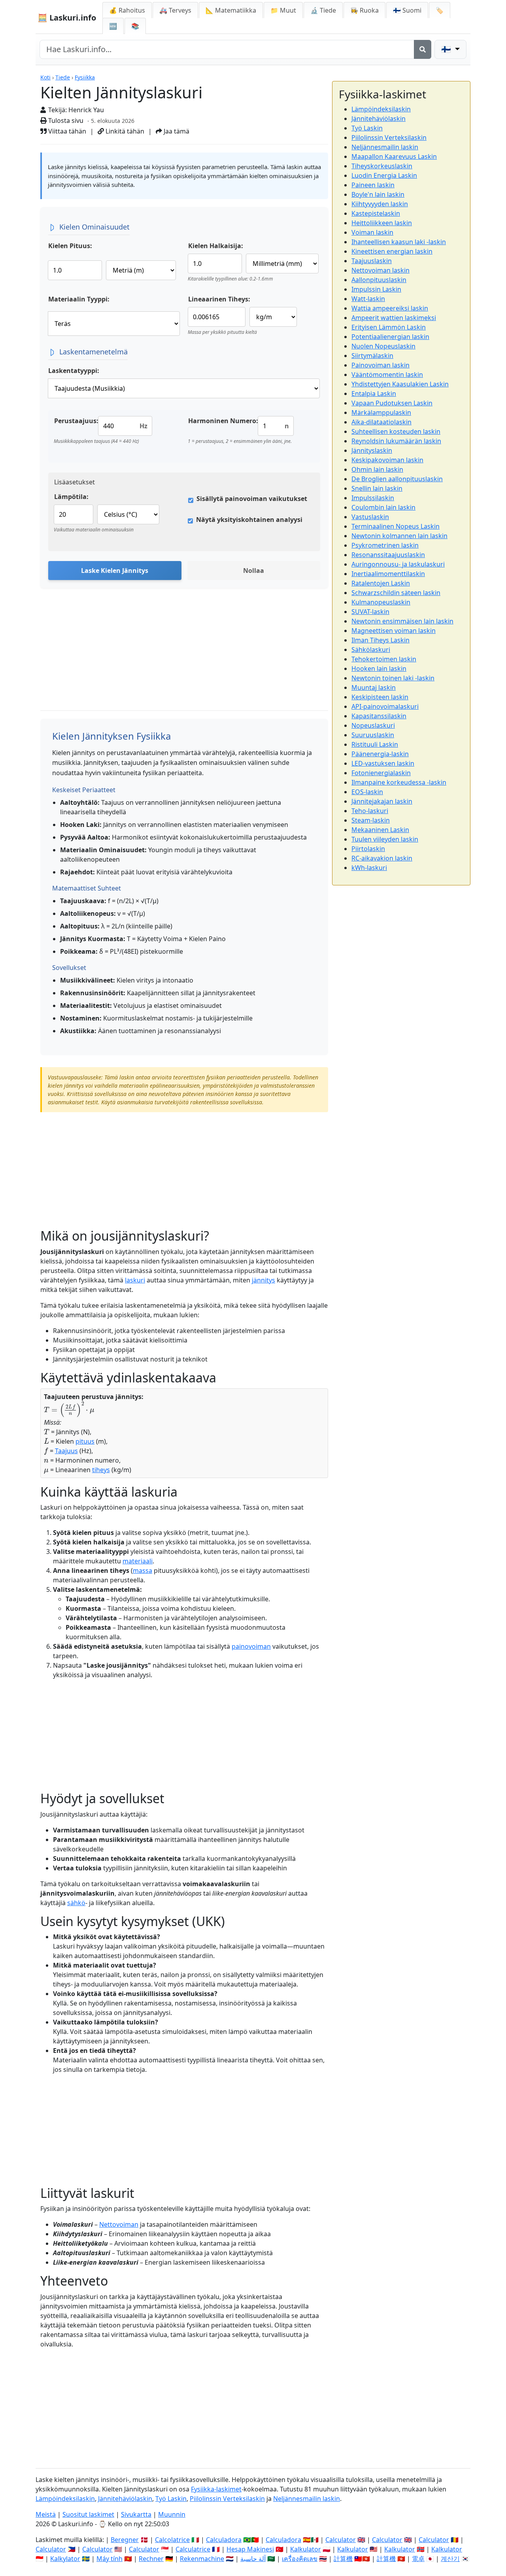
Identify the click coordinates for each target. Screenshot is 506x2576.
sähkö (76, 1903)
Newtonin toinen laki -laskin (393, 678)
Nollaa (254, 571)
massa (143, 1570)
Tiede (63, 77)
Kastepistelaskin (376, 213)
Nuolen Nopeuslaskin (383, 346)
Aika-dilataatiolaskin (381, 422)
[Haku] (423, 49)
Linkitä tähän (124, 131)
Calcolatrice (172, 2540)
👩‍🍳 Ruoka (364, 10)
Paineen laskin (373, 185)
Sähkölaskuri (371, 650)
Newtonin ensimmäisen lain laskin (402, 621)
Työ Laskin (367, 128)
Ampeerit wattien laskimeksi (394, 318)
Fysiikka (85, 77)
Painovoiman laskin (380, 365)
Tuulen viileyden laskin (385, 839)
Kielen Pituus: (70, 246)
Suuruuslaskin (373, 735)
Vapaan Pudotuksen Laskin (392, 403)
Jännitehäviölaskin (379, 119)
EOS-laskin (367, 792)
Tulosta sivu (65, 121)
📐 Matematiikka (231, 10)
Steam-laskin (371, 820)
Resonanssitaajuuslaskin (388, 555)
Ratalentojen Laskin (381, 583)
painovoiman (251, 1646)
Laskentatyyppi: (74, 371)
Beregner (125, 2540)
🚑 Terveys (175, 10)
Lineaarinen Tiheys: (219, 299)
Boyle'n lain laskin (378, 194)
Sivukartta (136, 2514)
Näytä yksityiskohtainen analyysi (249, 520)
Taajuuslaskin (372, 261)
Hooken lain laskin (379, 668)
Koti (45, 77)
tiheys (101, 1470)
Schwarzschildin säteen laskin (396, 593)
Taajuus (66, 1451)
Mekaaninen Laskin (380, 830)
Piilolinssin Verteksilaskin (389, 137)
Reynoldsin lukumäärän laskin (396, 441)
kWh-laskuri (369, 868)
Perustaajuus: (76, 421)
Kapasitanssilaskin (379, 716)
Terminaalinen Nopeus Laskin (396, 526)
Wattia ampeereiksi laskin (390, 308)
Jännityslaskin (372, 450)
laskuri (135, 1280)
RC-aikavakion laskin (382, 858)
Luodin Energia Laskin (384, 175)
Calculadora (224, 2540)
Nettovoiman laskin (380, 270)
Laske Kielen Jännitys (115, 571)
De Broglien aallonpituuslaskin (397, 479)
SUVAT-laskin (370, 612)
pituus (85, 1441)
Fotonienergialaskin (381, 773)
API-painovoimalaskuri (385, 706)
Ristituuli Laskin (375, 744)
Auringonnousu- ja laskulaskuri (398, 564)
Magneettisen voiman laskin (394, 631)
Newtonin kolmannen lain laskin (399, 536)
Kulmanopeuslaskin (381, 602)
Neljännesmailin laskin (385, 147)
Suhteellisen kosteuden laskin (396, 431)
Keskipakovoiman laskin (387, 460)
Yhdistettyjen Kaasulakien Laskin (400, 384)
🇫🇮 (407, 10)
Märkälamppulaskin (381, 412)
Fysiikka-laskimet (216, 2489)
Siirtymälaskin (372, 356)
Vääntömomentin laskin (387, 375)
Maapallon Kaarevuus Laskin (394, 156)
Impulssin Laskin (376, 289)
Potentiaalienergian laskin (390, 337)
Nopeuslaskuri (373, 725)
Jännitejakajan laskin (382, 801)
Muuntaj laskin (374, 687)
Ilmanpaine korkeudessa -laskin (399, 782)
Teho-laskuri (370, 811)
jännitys (263, 1280)
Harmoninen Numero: (223, 421)
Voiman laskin (372, 232)
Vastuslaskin (370, 517)
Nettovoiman (119, 2224)
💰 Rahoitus (127, 10)
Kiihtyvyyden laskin (380, 204)
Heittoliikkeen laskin (382, 223)
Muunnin (172, 2514)
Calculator (341, 2540)
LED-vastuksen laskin (383, 763)
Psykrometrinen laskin (385, 545)
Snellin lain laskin (377, 488)
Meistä (46, 2514)
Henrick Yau (86, 110)
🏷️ (440, 10)
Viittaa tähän (66, 131)
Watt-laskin (368, 299)
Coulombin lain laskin (383, 507)
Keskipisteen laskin (380, 697)
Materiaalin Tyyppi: (79, 299)
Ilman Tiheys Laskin (380, 640)
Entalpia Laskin (374, 394)
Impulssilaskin (373, 498)
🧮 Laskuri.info (67, 18)
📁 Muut (283, 10)
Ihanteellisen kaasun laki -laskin (399, 242)
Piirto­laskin (368, 849)
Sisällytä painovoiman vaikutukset (252, 499)
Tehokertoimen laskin (384, 659)
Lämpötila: (71, 497)
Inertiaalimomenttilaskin (388, 574)
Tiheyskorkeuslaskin (382, 166)
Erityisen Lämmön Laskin (389, 327)
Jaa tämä (176, 131)
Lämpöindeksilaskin (381, 109)
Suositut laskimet (88, 2514)
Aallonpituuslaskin (379, 280)
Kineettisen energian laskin (392, 251)
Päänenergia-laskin (380, 754)
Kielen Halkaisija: (216, 246)
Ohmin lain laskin (377, 469)
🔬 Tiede (323, 10)
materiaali (138, 1561)
